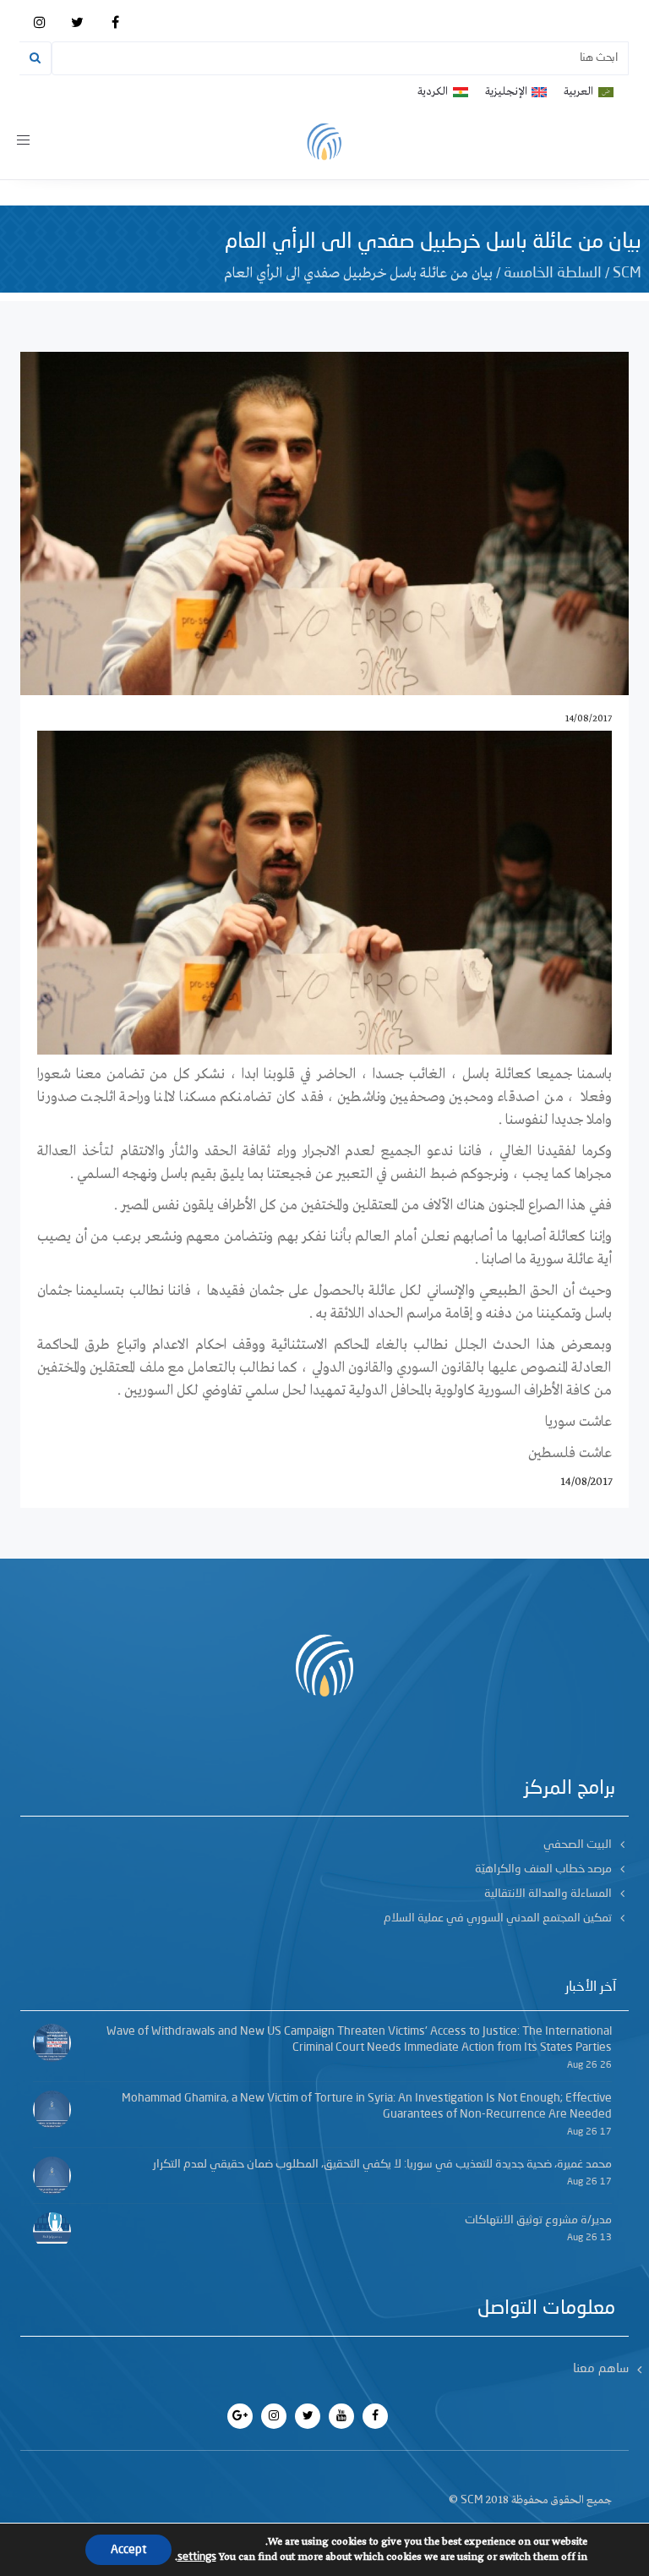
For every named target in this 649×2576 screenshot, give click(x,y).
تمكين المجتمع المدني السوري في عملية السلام (498, 1918)
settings (197, 2557)
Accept (128, 2550)
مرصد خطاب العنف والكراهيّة (543, 1869)
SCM (627, 273)
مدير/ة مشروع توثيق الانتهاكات (538, 2220)
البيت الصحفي (578, 1844)
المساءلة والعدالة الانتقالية (548, 1894)
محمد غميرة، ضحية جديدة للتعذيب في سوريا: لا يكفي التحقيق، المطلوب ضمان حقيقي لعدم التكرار (382, 2164)
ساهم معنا (601, 2369)
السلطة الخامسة (553, 273)
